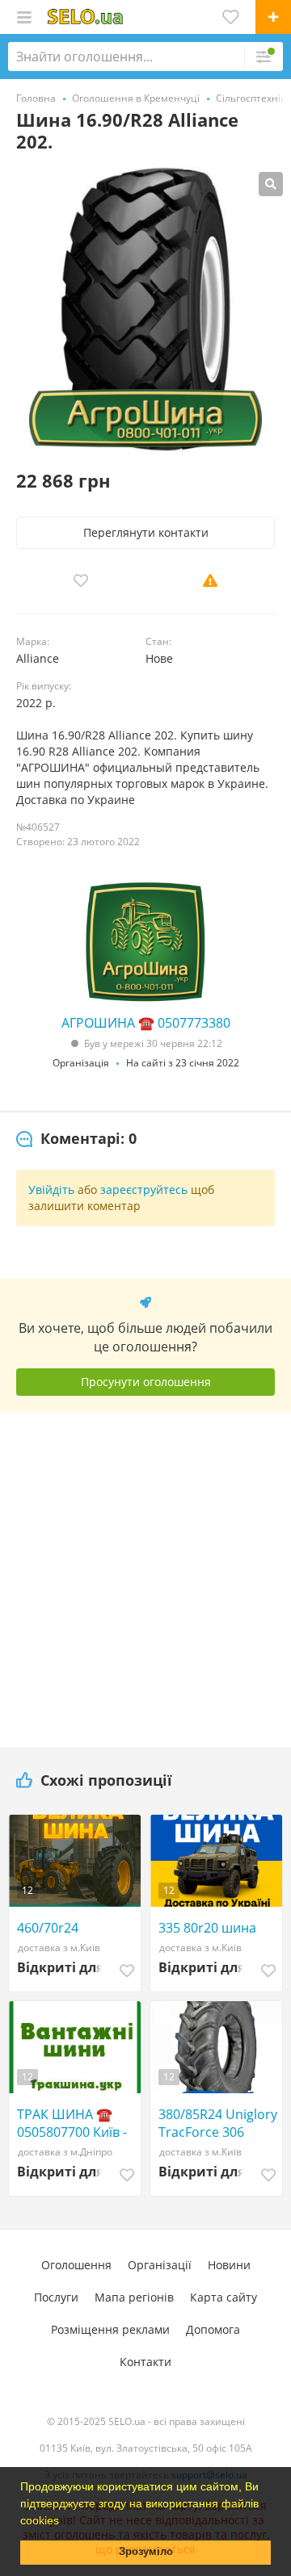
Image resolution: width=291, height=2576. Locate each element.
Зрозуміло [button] (146, 2552)
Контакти (145, 2362)
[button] (65, 2522)
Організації (160, 2265)
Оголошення (76, 2265)
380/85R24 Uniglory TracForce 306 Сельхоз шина (218, 2123)
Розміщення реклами (110, 2329)
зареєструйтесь (144, 1190)
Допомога (213, 2329)
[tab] (76, 1139)
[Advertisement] (145, 1573)
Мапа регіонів (134, 2297)
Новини (229, 2265)
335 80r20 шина (207, 1928)
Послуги (56, 2297)
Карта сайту (224, 2297)
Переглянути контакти (146, 532)
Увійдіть (51, 1190)
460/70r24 (48, 1928)
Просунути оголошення (146, 1382)
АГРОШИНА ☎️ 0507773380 (146, 1023)
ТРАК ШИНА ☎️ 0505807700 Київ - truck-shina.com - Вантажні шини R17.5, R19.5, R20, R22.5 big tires (72, 2123)
